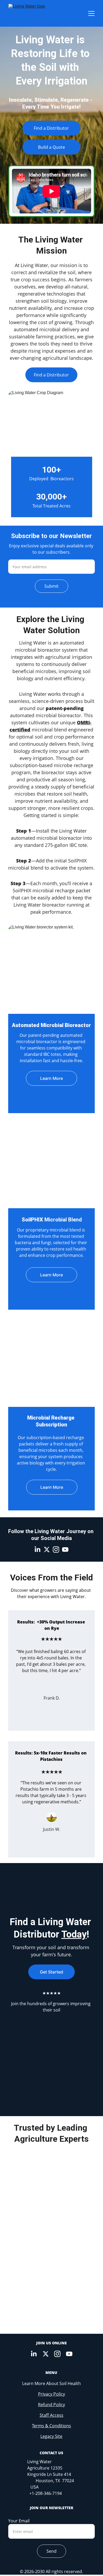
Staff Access (51, 2415)
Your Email (19, 2521)
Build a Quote (51, 147)
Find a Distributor (51, 128)
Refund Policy (51, 2405)
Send (51, 2551)
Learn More (51, 1078)
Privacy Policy (51, 2394)
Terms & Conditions (51, 2426)
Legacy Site (51, 2436)
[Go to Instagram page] (56, 1550)
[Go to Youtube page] (65, 1550)
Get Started (51, 1972)
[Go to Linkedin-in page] (38, 1550)
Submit (51, 586)
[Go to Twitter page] (47, 1550)
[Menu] (91, 13)
